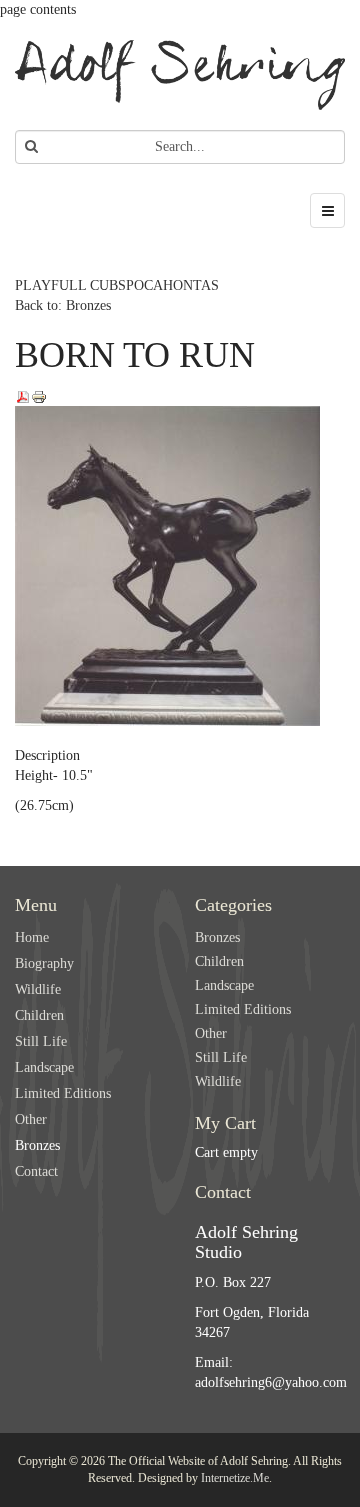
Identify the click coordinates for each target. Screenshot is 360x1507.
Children (39, 1015)
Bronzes (37, 1145)
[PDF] (23, 395)
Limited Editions (63, 1093)
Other (31, 1119)
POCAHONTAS (172, 285)
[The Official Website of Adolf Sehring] (180, 75)
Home (32, 937)
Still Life (41, 1041)
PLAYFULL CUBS (70, 285)
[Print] (39, 395)
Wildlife (38, 989)
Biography (44, 963)
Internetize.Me (235, 1478)
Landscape (44, 1067)
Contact (36, 1171)
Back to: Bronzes (63, 305)
